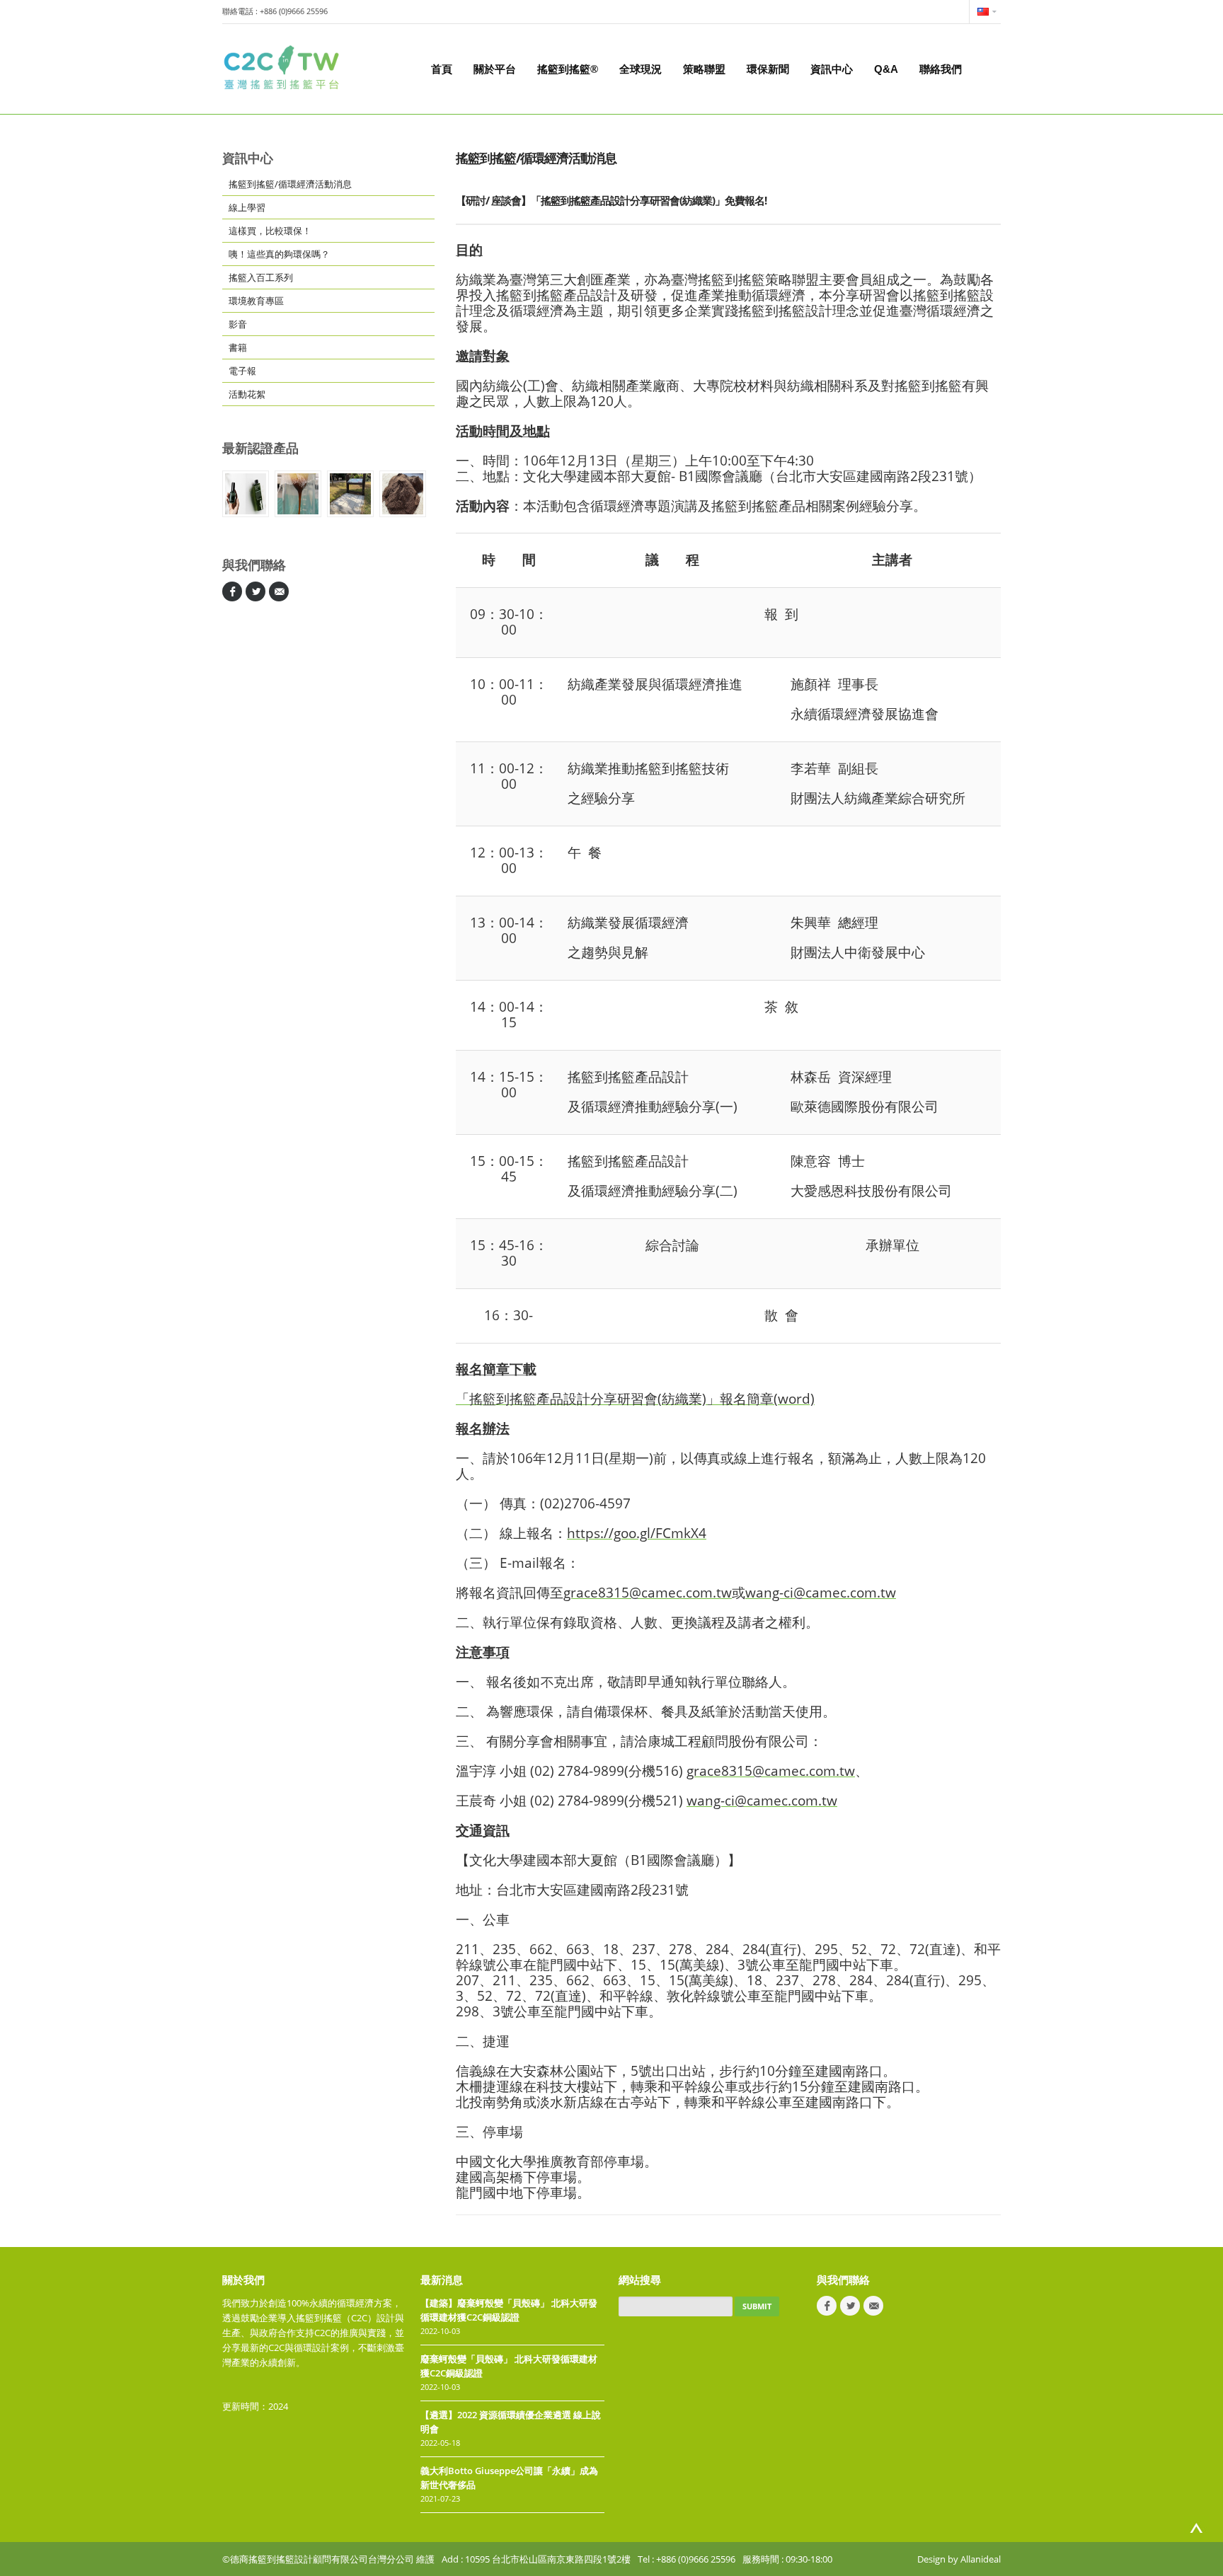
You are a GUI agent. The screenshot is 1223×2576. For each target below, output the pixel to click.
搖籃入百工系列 (261, 277)
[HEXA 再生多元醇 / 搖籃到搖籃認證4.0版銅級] (298, 494)
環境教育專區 (256, 301)
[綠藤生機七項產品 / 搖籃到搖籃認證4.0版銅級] (246, 494)
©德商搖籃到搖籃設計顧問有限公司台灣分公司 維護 (328, 2559)
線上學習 (247, 207)
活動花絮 (247, 394)
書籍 (238, 347)
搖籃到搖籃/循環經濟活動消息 (290, 184)
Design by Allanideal (959, 2559)
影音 (238, 324)
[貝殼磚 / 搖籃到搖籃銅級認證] (350, 494)
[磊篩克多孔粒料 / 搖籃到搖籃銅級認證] (403, 494)
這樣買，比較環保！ (270, 231)
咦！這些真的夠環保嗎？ (279, 254)
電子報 (242, 371)
